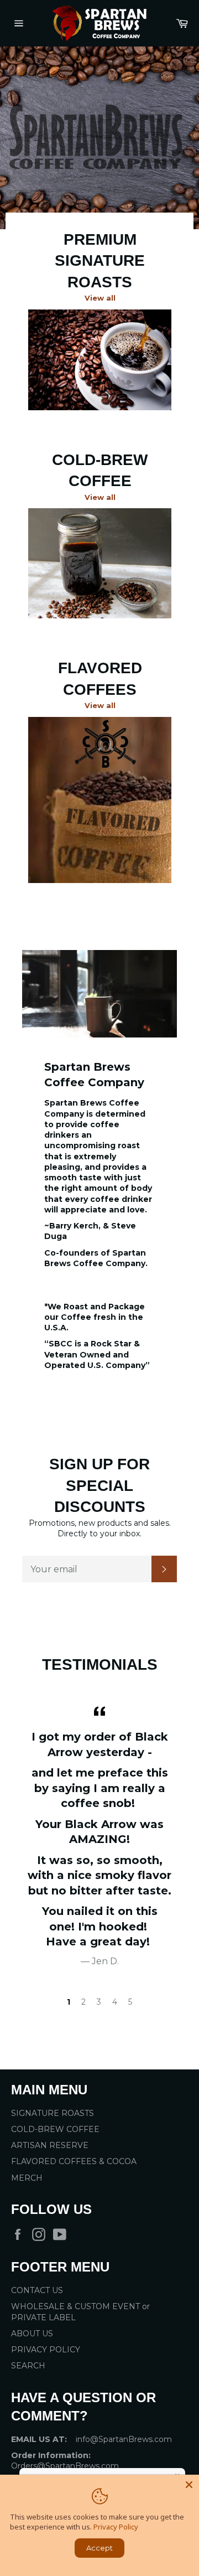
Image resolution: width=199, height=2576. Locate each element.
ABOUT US (32, 2334)
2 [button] (83, 2002)
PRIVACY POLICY (46, 2350)
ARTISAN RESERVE (50, 2145)
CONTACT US (37, 2290)
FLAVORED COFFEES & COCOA (74, 2161)
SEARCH (28, 2366)
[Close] (189, 2485)
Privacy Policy (116, 2527)
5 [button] (130, 2002)
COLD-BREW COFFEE (55, 2129)
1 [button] (69, 2002)
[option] (99, 138)
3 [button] (99, 2002)
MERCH (27, 2178)
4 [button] (115, 2002)
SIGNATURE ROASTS (53, 2113)
